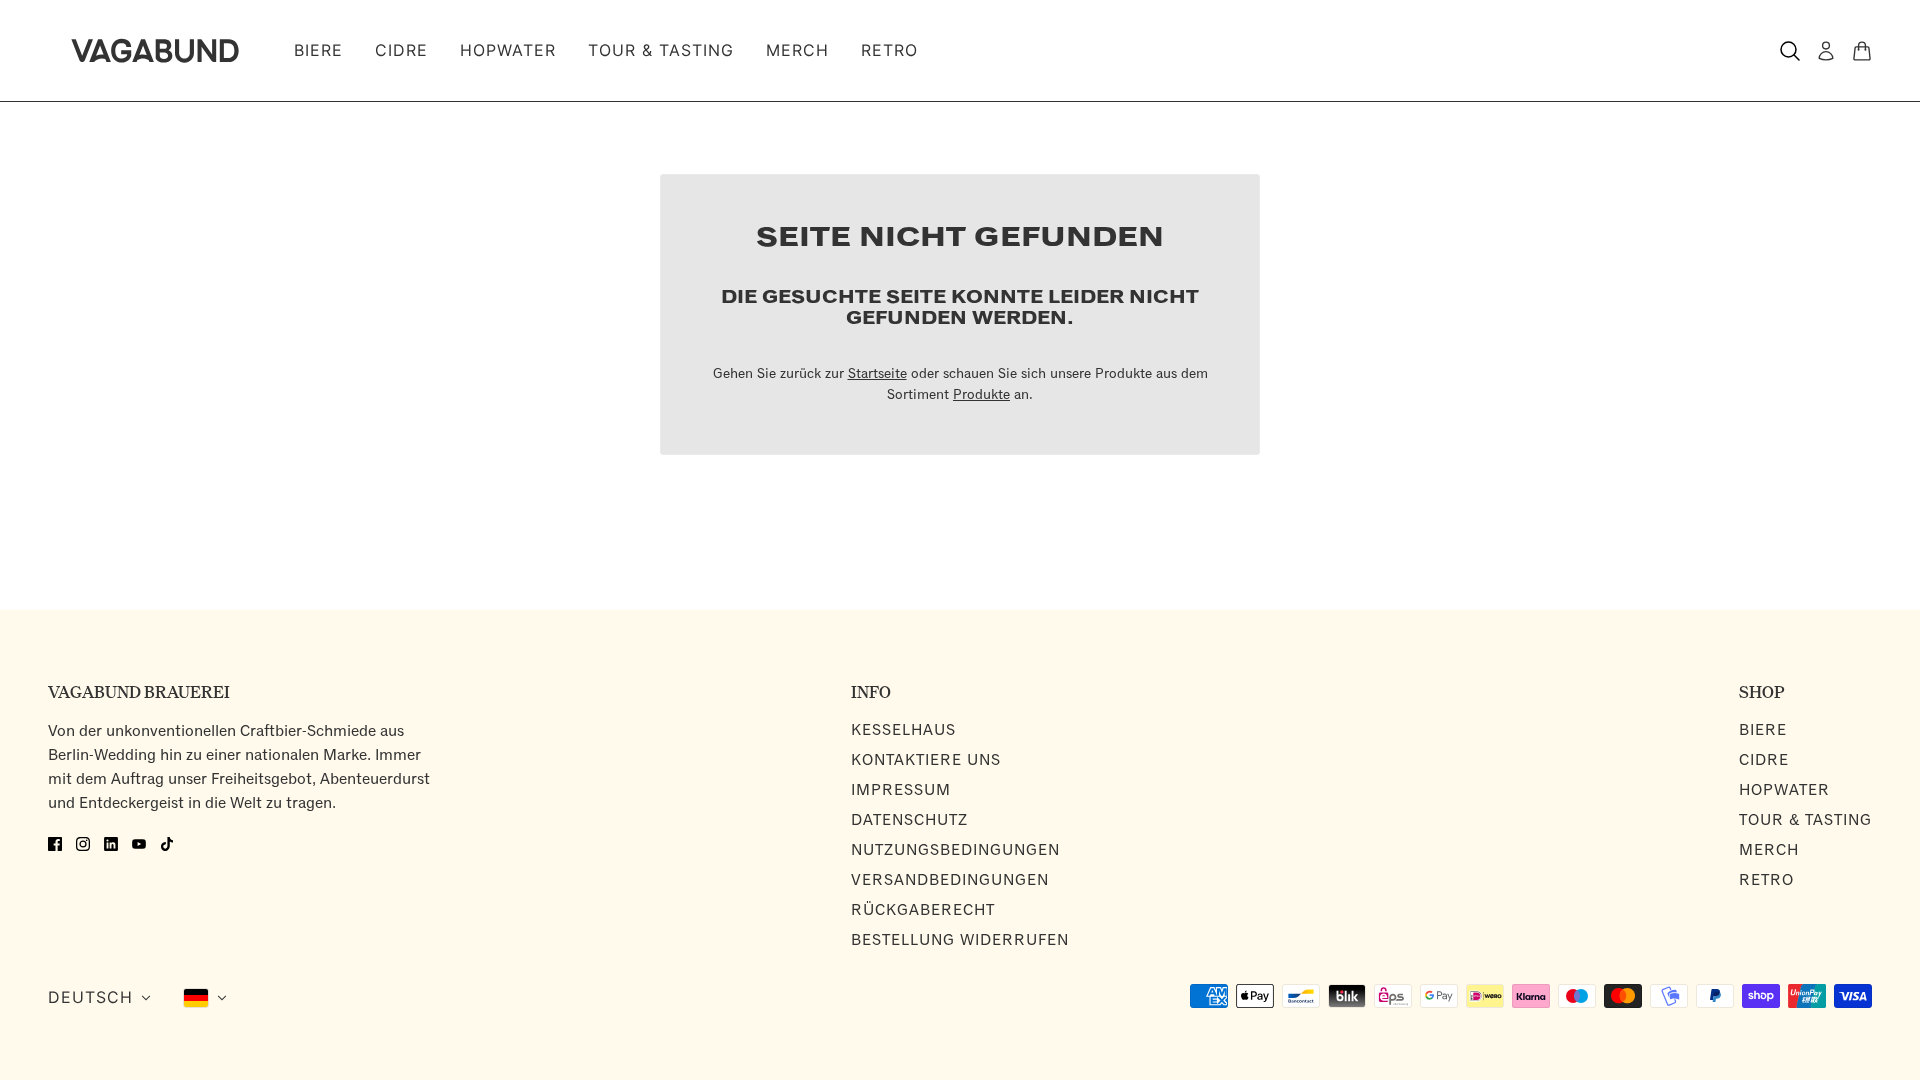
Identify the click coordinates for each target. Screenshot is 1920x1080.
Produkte (981, 395)
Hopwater (1784, 790)
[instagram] (83, 842)
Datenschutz (909, 820)
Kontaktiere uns (926, 760)
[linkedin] (111, 842)
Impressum (901, 790)
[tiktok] (167, 842)
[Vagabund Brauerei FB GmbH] (155, 51)
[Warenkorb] (1862, 51)
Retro (1766, 880)
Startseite (877, 374)
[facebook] (55, 842)
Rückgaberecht (923, 910)
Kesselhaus (903, 730)
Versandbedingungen (950, 880)
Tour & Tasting (1805, 820)
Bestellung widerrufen (960, 940)
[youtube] (139, 842)
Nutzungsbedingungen (955, 850)
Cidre (1764, 760)
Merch (1769, 850)
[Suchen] (1790, 51)
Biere (1763, 730)
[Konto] (1826, 51)
